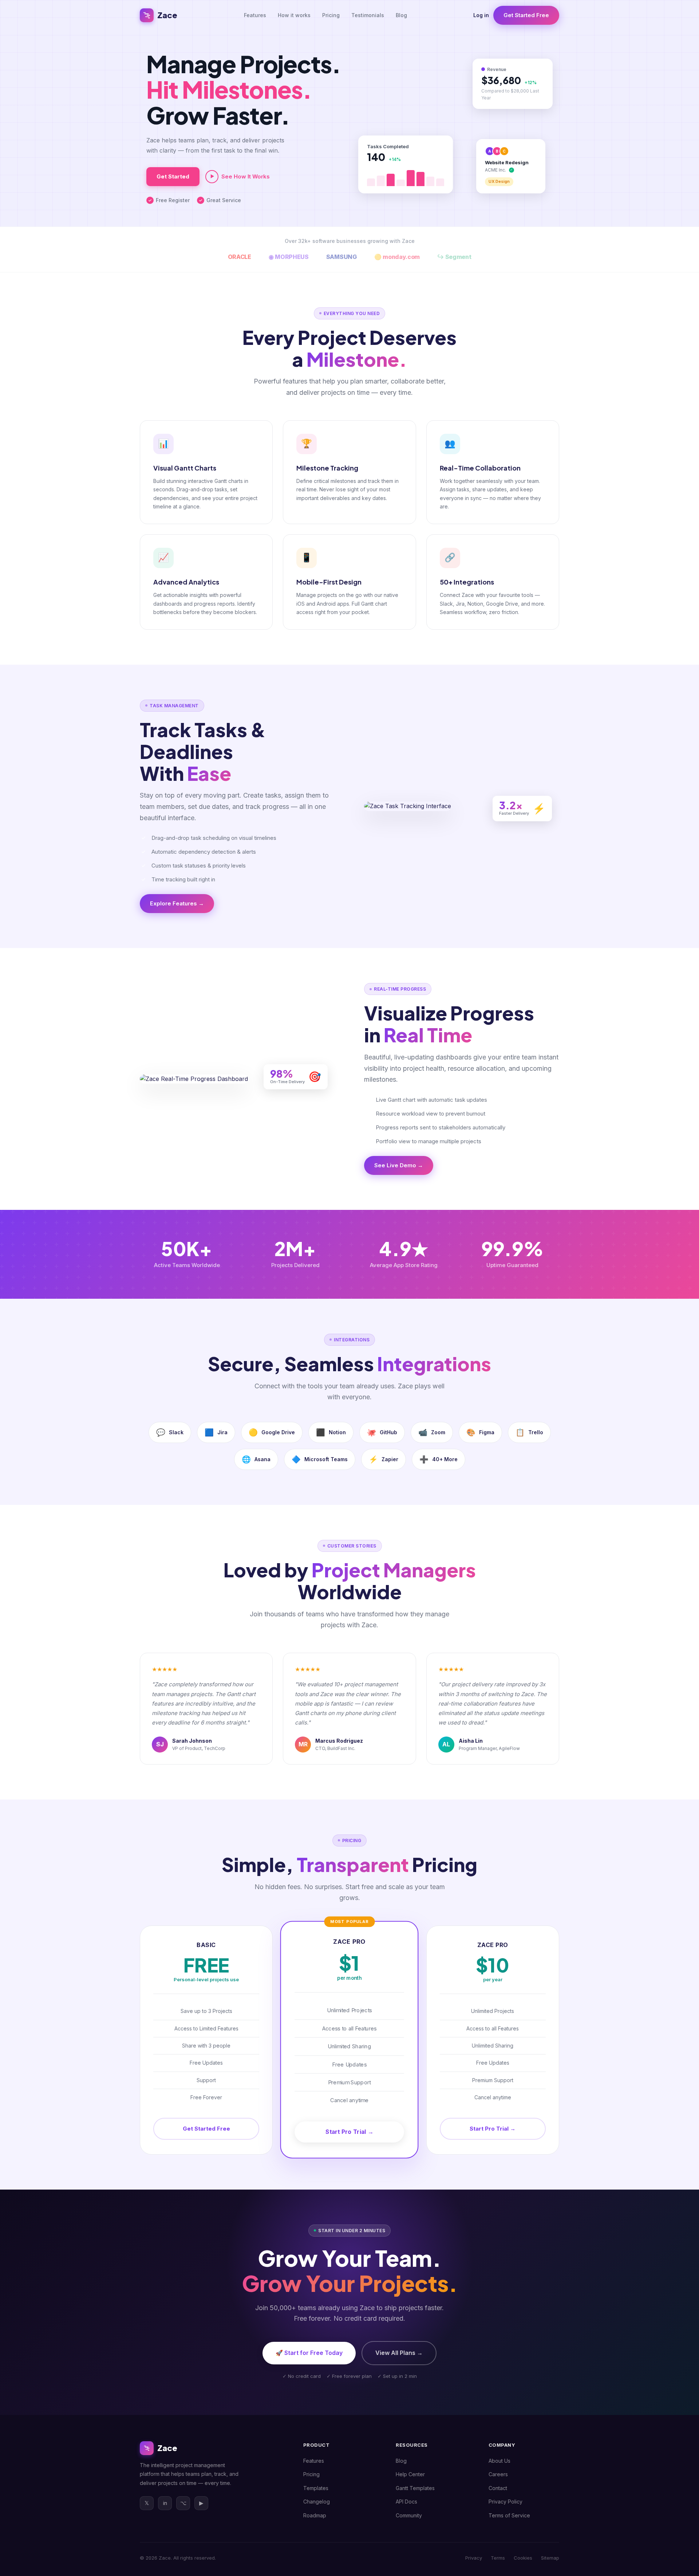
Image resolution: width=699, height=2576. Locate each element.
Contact (498, 2488)
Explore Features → (177, 903)
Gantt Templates (415, 2488)
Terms (498, 2558)
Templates (316, 2488)
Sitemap (550, 2558)
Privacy (474, 2558)
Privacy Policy (506, 2502)
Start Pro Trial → (349, 2132)
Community (409, 2515)
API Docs (406, 2502)
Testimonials (368, 15)
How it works (294, 15)
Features (255, 15)
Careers (498, 2474)
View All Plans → (399, 2353)
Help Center (410, 2474)
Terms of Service (509, 2515)
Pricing (331, 15)
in (165, 2503)
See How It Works (246, 176)
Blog (401, 15)
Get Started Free (526, 15)
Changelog (317, 2502)
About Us (499, 2461)
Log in (481, 15)
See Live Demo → (399, 1165)
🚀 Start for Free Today (309, 2353)
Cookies (523, 2558)
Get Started (173, 176)
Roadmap (315, 2515)
